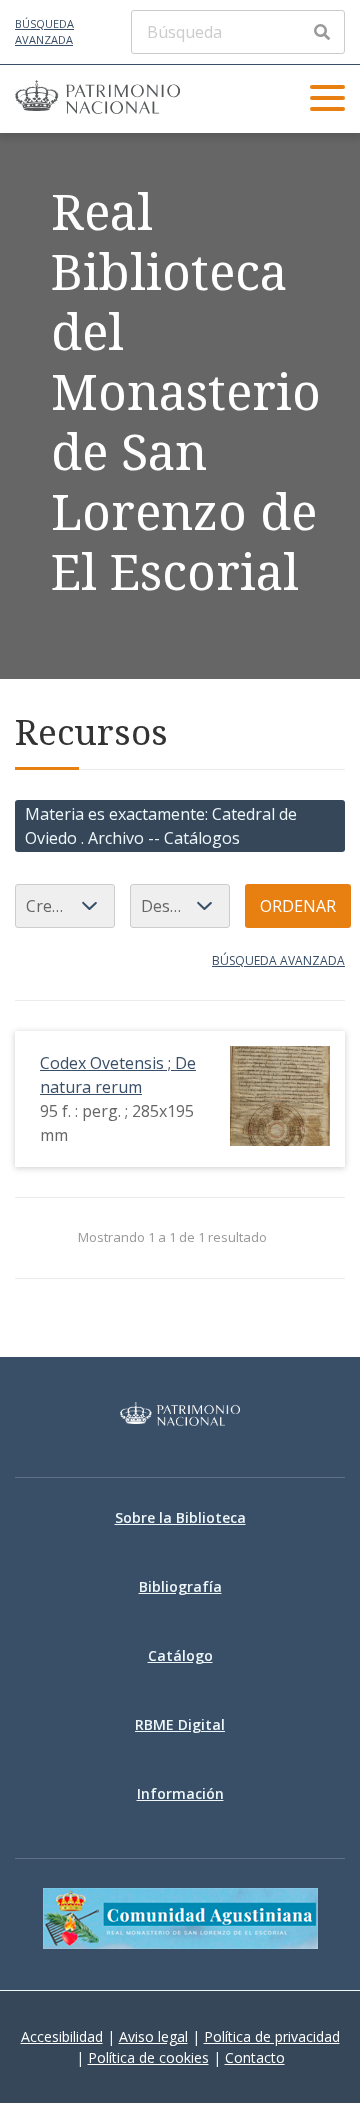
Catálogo (180, 1655)
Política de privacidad (272, 2036)
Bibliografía (180, 1586)
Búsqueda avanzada (44, 32)
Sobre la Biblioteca (180, 1517)
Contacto (255, 2057)
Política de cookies (148, 2057)
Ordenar (298, 906)
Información (180, 1793)
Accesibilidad (62, 2036)
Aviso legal (153, 2036)
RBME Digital (180, 1724)
